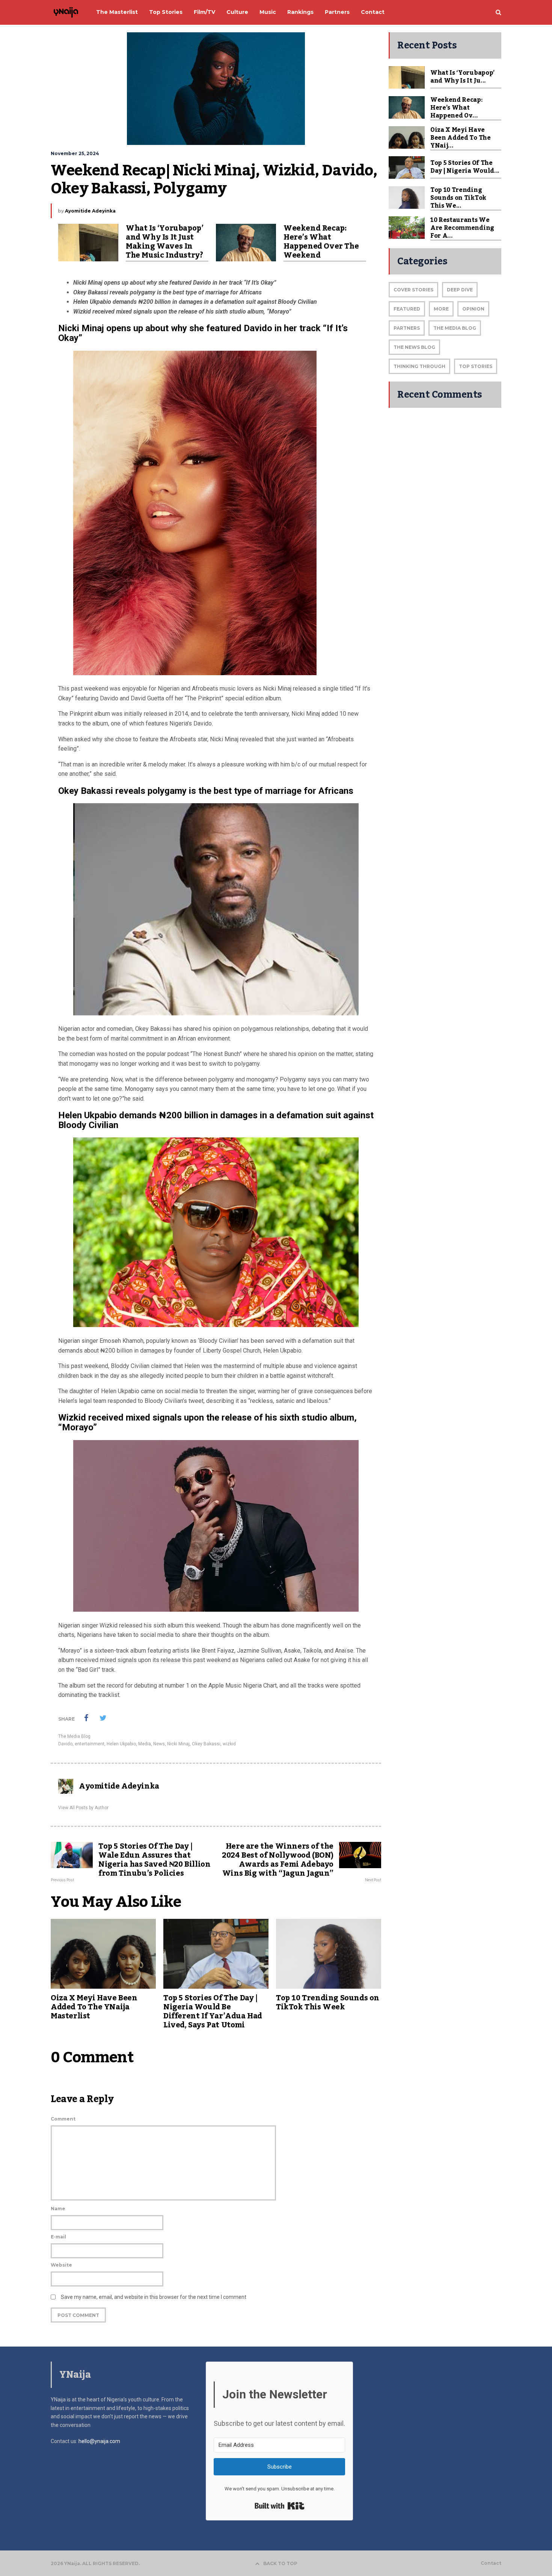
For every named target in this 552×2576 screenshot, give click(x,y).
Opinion (473, 309)
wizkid (229, 1744)
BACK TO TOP (280, 2563)
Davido (65, 1744)
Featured (407, 309)
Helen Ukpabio (121, 1744)
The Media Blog (74, 1736)
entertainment (90, 1744)
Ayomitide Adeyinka (90, 211)
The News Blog (414, 347)
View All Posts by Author (83, 1808)
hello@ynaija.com (99, 2441)
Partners (407, 328)
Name (58, 2209)
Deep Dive (460, 290)
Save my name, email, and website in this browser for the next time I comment (154, 2297)
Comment (63, 2119)
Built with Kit (280, 2506)
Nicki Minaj (178, 1744)
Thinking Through (419, 366)
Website (61, 2265)
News (159, 1744)
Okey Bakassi (206, 1744)
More (441, 309)
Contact (491, 2563)
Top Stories (476, 366)
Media (145, 1744)
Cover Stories (413, 290)
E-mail (58, 2237)
